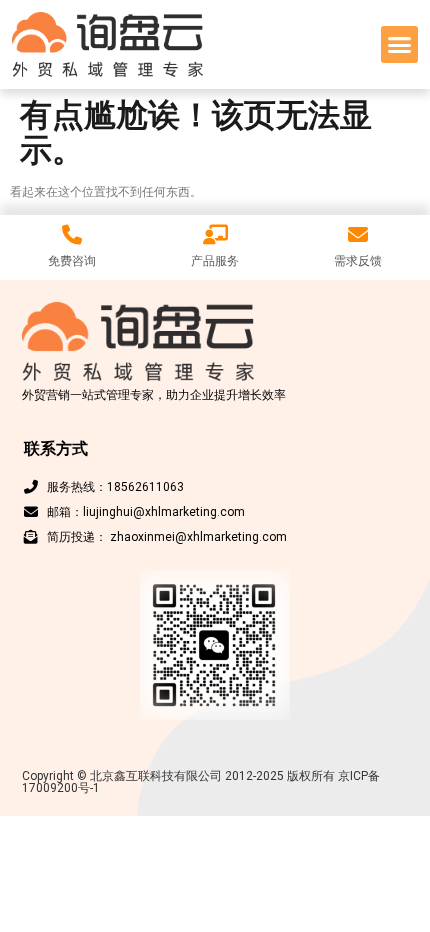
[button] (400, 45)
